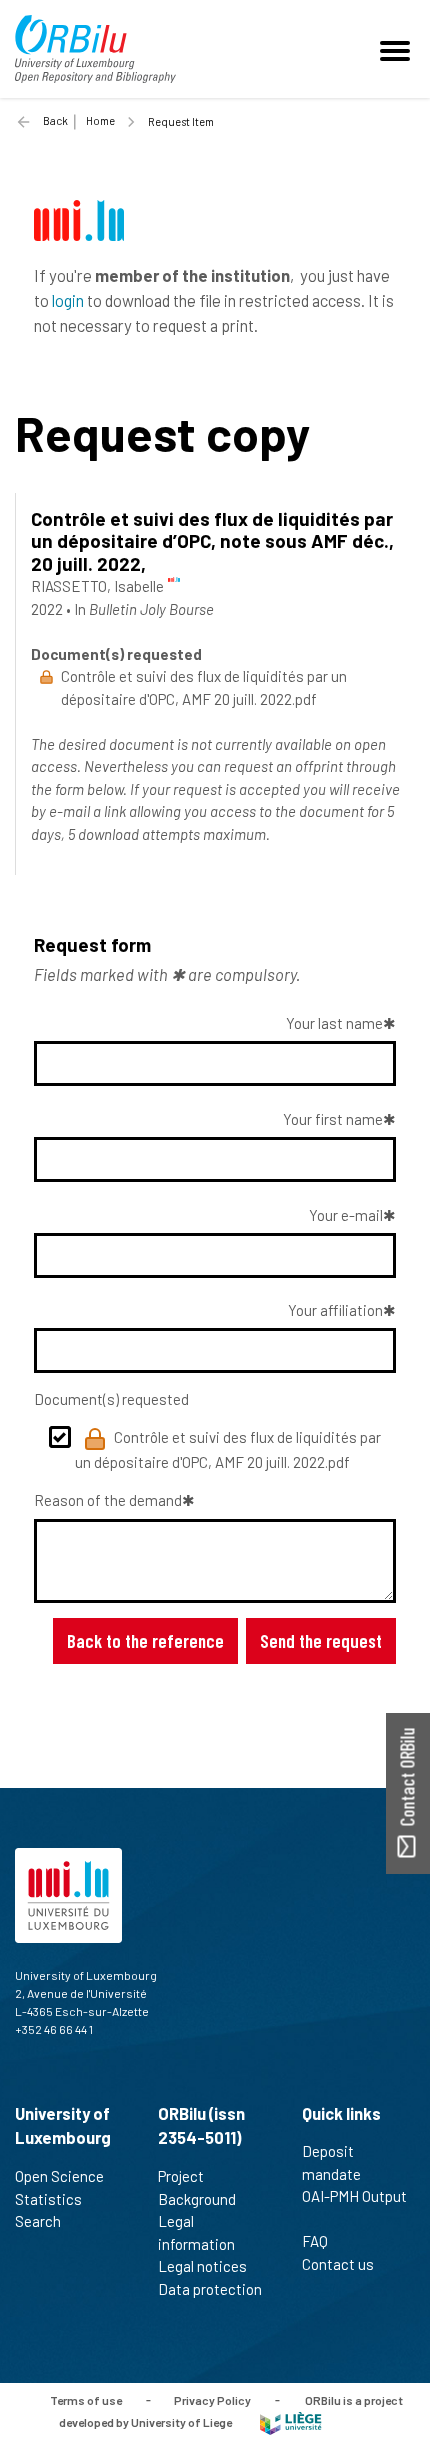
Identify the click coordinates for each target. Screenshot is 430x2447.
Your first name (333, 1119)
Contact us (338, 2264)
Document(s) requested (111, 1399)
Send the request (321, 1640)
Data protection (210, 2289)
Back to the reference (145, 1640)
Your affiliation (335, 1310)
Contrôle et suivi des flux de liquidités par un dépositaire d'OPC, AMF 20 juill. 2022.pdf (228, 1449)
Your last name (334, 1023)
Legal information (196, 2232)
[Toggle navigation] (398, 49)
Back (55, 120)
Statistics (48, 2199)
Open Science (59, 2176)
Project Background (197, 2187)
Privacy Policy (212, 2399)
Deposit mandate (331, 2162)
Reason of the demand (108, 1500)
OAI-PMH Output (354, 2196)
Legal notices (202, 2266)
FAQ (315, 2241)
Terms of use (86, 2399)
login (68, 300)
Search (38, 2221)
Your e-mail (346, 1215)
